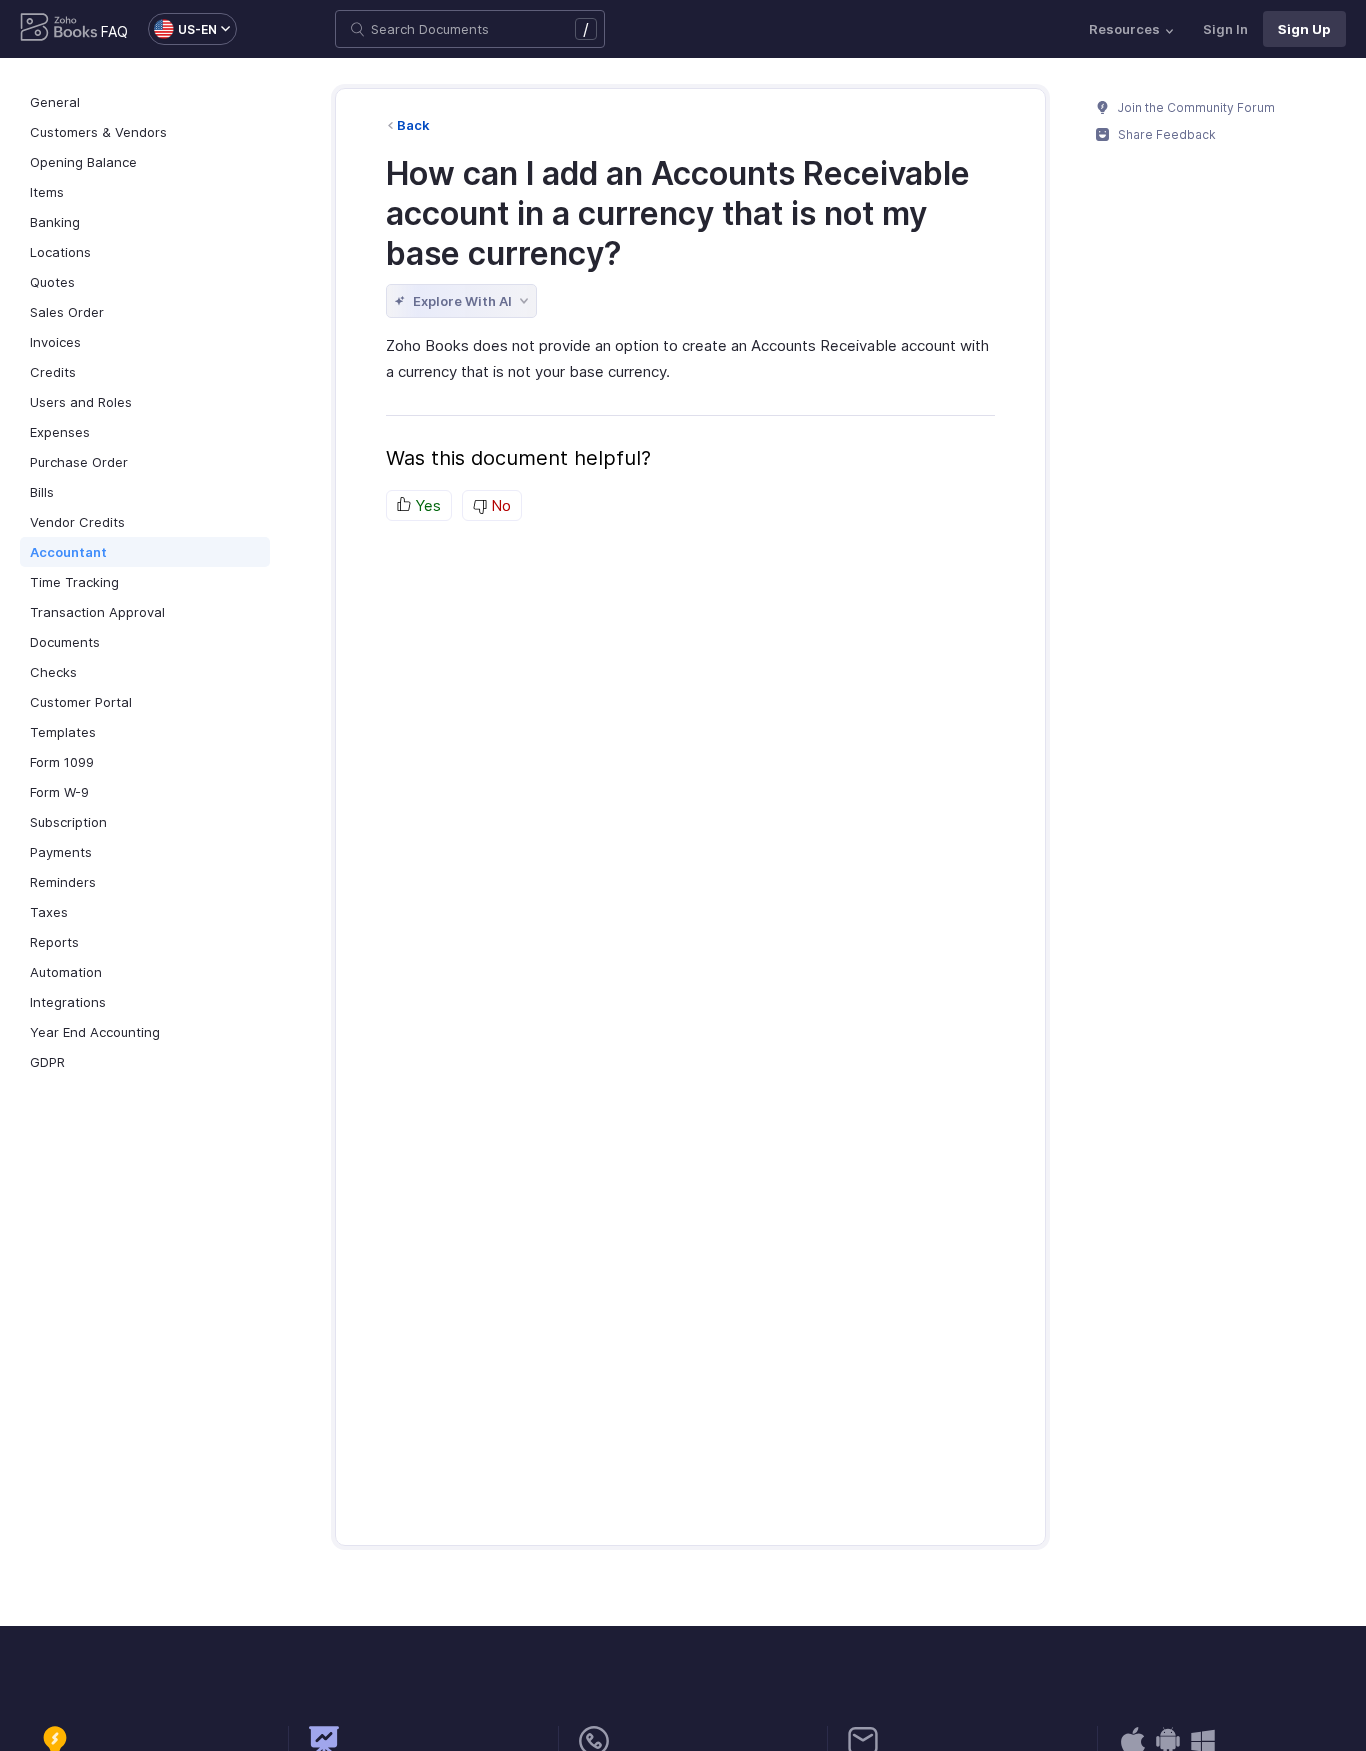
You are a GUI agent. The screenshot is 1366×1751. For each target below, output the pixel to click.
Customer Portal (81, 702)
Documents (65, 642)
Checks (53, 672)
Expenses (60, 432)
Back (413, 125)
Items (47, 192)
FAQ (114, 31)
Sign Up (1304, 29)
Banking (55, 222)
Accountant (68, 552)
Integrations (68, 1002)
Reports (54, 942)
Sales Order (67, 312)
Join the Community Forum (1195, 107)
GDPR (47, 1062)
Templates (63, 732)
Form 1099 (62, 762)
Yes (426, 505)
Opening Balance (83, 162)
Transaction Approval (97, 612)
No (499, 505)
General (55, 102)
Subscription (68, 822)
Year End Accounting (95, 1032)
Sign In (1225, 29)
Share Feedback (1165, 134)
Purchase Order (79, 462)
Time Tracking (74, 582)
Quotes (52, 282)
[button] (182, 29)
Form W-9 (59, 792)
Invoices (55, 342)
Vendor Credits (77, 522)
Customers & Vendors (98, 132)
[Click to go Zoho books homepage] (59, 29)
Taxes (49, 912)
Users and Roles (81, 402)
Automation (66, 972)
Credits (53, 372)
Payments (61, 852)
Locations (60, 252)
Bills (42, 492)
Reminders (63, 882)
